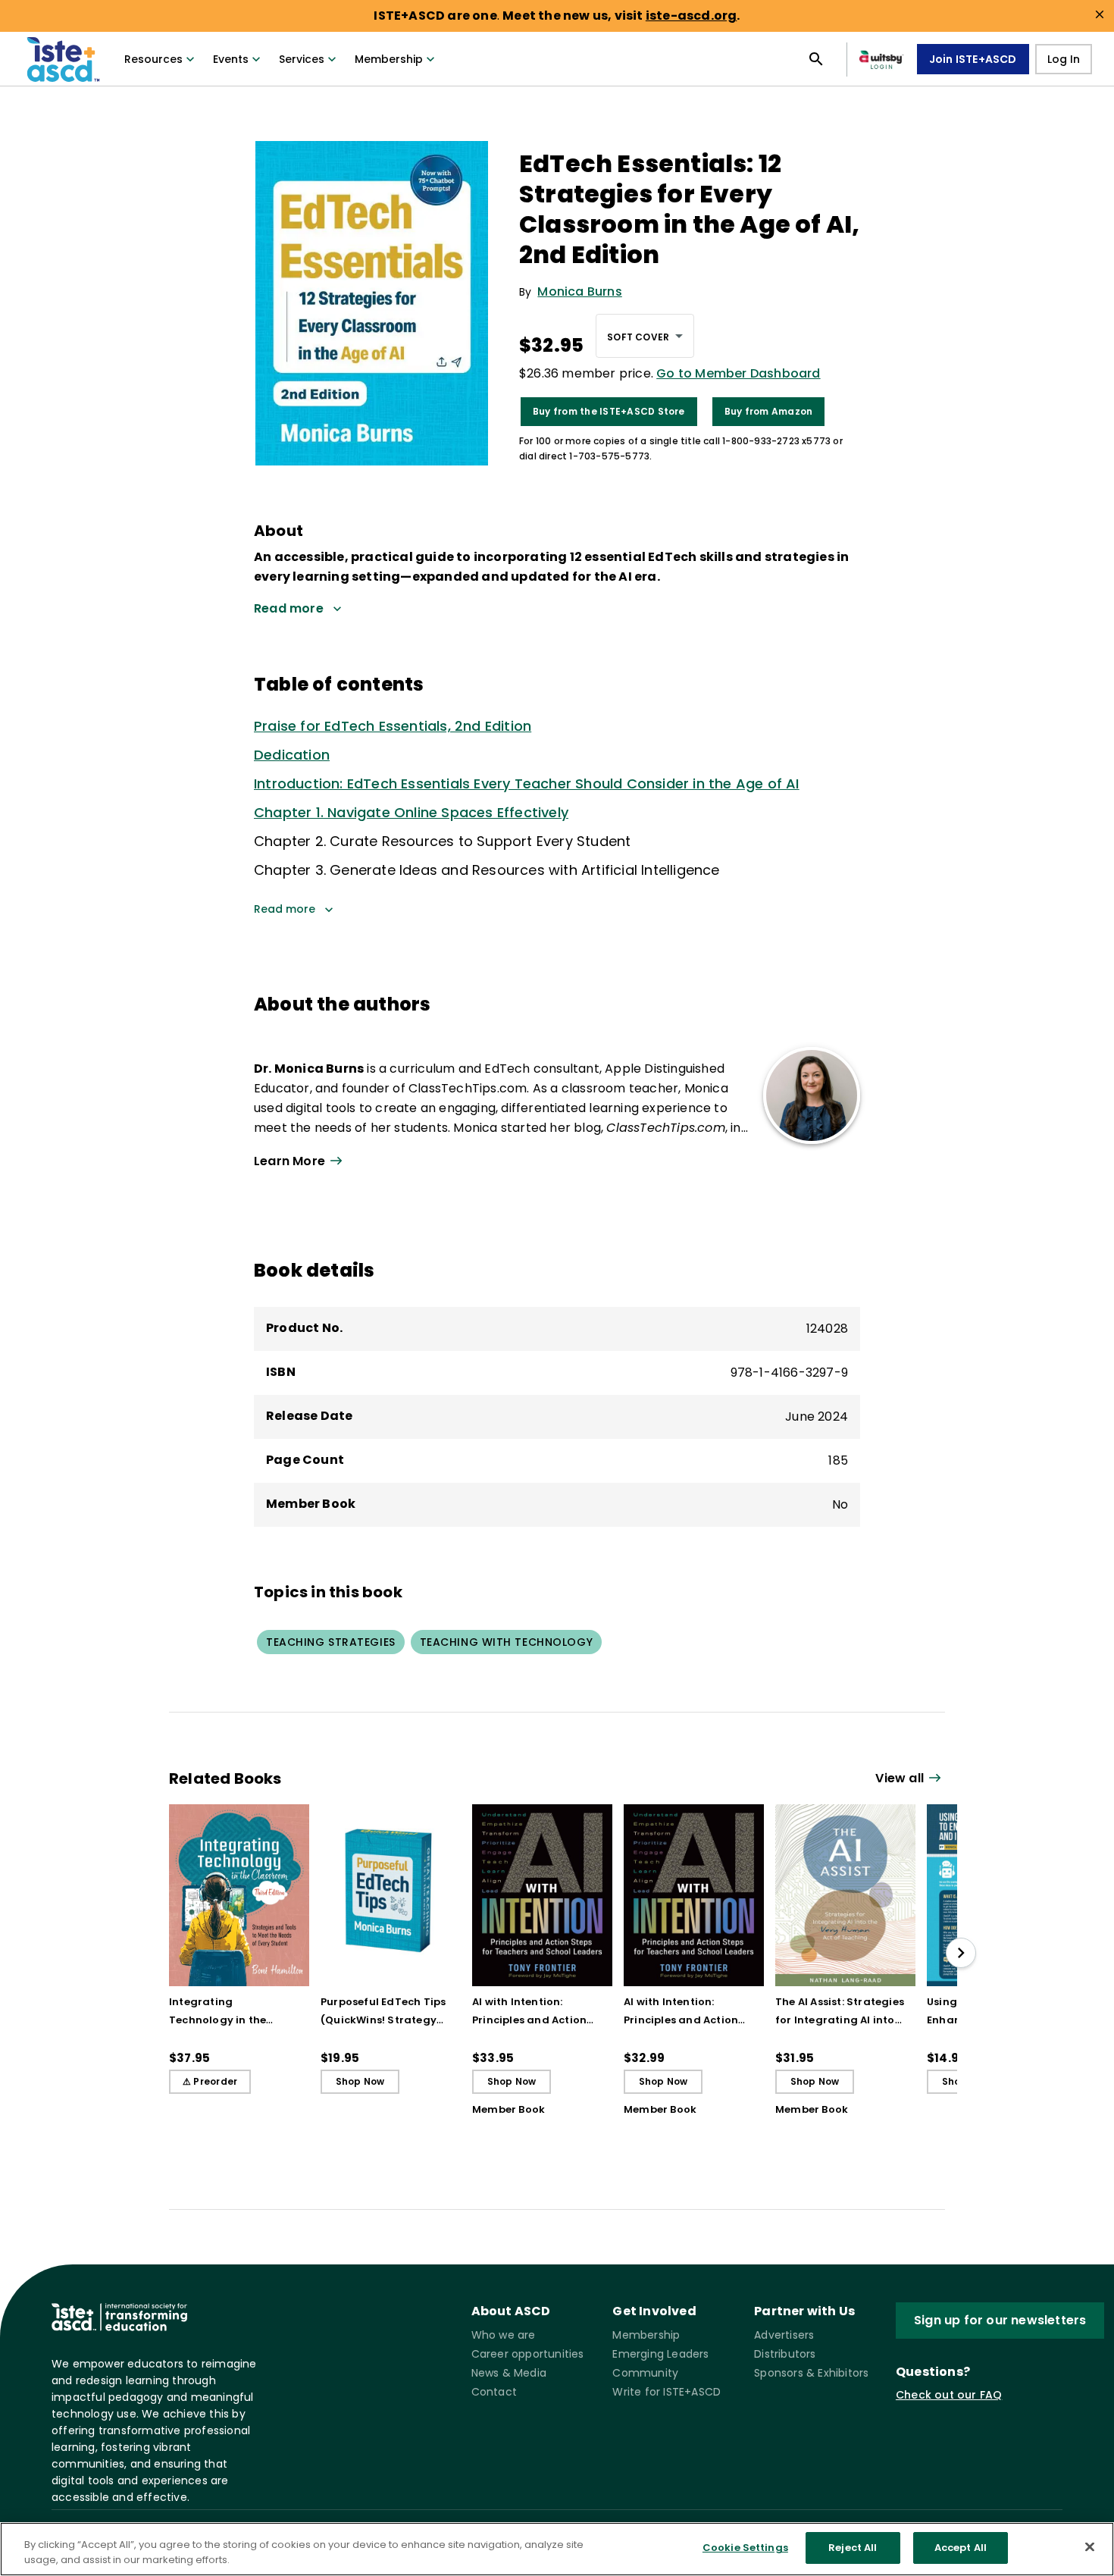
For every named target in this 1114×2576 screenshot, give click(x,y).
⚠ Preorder (210, 2081)
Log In (1064, 59)
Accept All (961, 2548)
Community (645, 2373)
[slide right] (961, 1953)
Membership (389, 59)
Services (302, 59)
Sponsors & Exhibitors (811, 2373)
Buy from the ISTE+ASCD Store (609, 411)
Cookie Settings (745, 2548)
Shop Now (360, 2081)
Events (231, 59)
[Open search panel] (816, 59)
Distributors (785, 2354)
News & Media (509, 2373)
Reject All (853, 2548)
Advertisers (784, 2335)
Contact (494, 2392)
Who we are (504, 2335)
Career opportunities (528, 2354)
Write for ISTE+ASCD (667, 2392)
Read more (285, 909)
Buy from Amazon (769, 411)
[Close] (1090, 2546)
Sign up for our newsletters (1000, 2320)
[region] (557, 2549)
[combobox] (645, 336)
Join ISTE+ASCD (973, 59)
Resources (153, 59)
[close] (1100, 14)
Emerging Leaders (660, 2354)
